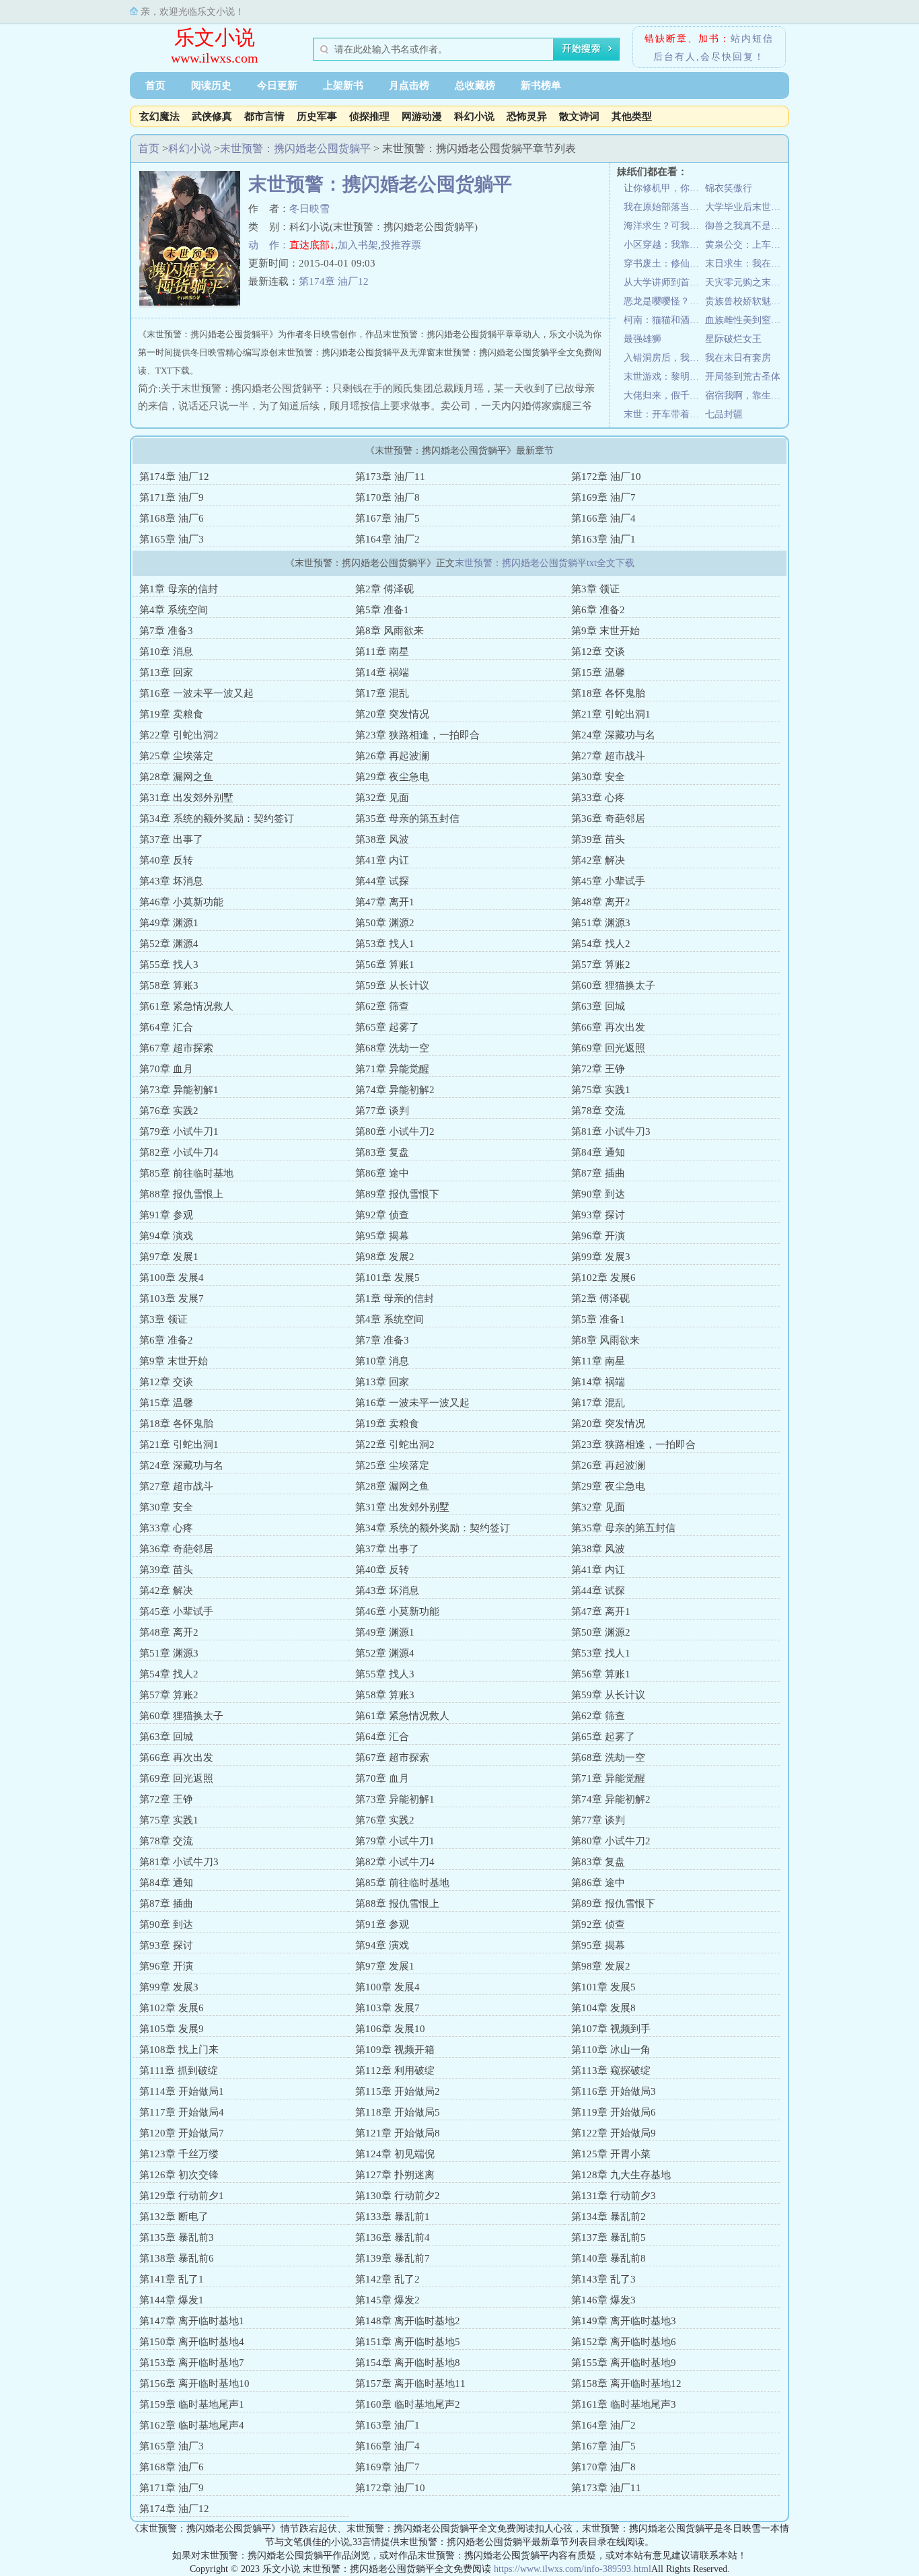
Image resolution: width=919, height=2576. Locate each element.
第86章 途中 (382, 1173)
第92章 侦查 (382, 1215)
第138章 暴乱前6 (177, 2258)
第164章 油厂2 (388, 539)
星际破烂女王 (733, 339)
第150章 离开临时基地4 (192, 2342)
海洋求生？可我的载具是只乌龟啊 (664, 226)
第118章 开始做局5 (398, 2112)
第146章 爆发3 (603, 2300)
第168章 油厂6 (172, 518)
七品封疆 (724, 414)
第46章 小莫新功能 (181, 902)
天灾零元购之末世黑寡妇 (746, 282)
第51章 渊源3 (601, 923)
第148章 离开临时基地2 (408, 2321)
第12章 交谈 (598, 652)
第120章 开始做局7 (182, 2133)
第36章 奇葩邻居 (608, 819)
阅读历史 (211, 85)
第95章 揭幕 (382, 1236)
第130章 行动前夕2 (398, 2196)
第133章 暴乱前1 (393, 2217)
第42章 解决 (598, 860)
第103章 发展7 (172, 1298)
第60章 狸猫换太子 (613, 985)
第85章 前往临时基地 (186, 1173)
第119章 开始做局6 (614, 2112)
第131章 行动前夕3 (614, 2196)
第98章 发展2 (385, 1257)
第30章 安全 (598, 777)
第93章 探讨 (598, 1215)
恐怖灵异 (527, 116)
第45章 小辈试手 (608, 881)
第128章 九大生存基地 (621, 2175)
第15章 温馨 (598, 672)
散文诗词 (579, 116)
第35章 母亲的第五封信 (407, 819)
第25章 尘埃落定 (176, 756)
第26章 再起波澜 (392, 756)
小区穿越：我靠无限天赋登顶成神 (664, 245)
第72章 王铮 (598, 1069)
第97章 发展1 (169, 1257)
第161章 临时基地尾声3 (624, 2404)
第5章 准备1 (382, 610)
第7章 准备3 (166, 631)
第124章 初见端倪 (395, 2154)
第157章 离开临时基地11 (410, 2383)
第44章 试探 (382, 881)
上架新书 (343, 85)
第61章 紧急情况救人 (186, 1006)
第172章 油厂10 (606, 477)
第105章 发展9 (172, 2029)
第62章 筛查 (382, 1006)
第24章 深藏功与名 (613, 735)
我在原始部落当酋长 (664, 207)
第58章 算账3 (169, 985)
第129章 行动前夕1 (182, 2196)
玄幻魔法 (159, 116)
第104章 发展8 (603, 2008)
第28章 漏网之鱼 (176, 777)
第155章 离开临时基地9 (624, 2363)
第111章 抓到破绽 (179, 2070)
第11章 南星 (382, 652)
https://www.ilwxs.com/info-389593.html (573, 2569)
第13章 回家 (166, 672)
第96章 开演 (598, 1236)
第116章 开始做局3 (614, 2091)
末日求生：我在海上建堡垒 (746, 264)
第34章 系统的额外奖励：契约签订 (217, 819)
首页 (155, 85)
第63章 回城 (598, 1006)
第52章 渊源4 (169, 944)
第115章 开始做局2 (398, 2091)
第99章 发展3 (601, 1257)
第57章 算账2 (601, 965)
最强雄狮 (642, 339)
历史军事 (317, 116)
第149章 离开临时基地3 (624, 2321)
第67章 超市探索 (176, 1048)
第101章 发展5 (388, 1278)
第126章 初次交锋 (179, 2175)
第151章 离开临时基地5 (408, 2342)
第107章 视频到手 (611, 2029)
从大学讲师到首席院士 (664, 282)
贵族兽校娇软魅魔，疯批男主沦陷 (746, 301)
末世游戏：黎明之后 (664, 377)
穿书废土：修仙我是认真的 (664, 264)
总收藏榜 (475, 85)
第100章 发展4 (172, 1278)
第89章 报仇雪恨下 (397, 1194)
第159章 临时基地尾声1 (192, 2404)
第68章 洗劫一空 (392, 1048)
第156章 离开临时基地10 (194, 2383)
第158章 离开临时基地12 (626, 2383)
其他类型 (632, 116)
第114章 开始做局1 (182, 2091)
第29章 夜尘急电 (392, 777)
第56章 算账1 (385, 965)
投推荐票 (401, 245)
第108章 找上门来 (179, 2050)
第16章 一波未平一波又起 (196, 693)
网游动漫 (422, 116)
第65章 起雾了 (387, 1027)
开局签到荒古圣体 (743, 377)
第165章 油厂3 (172, 539)
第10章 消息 (166, 652)
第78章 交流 (598, 1111)
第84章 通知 (598, 1152)
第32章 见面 (382, 798)
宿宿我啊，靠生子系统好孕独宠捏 (746, 395)
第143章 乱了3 (603, 2279)
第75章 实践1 (601, 1090)
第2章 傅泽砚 (384, 589)
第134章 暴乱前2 (609, 2217)
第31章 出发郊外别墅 (186, 798)
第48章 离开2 (601, 902)
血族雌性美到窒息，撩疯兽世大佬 (746, 320)
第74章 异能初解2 (395, 1090)
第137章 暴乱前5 (609, 2237)
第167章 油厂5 (388, 518)
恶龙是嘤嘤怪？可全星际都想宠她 (664, 301)
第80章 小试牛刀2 (395, 1132)
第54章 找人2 (601, 944)
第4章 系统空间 (174, 610)
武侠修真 (212, 116)
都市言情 (264, 116)
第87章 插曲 (598, 1173)
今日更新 (277, 85)
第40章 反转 (166, 860)
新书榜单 (541, 85)
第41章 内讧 (382, 860)
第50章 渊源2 (385, 923)
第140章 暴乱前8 (609, 2258)
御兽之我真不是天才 (746, 226)
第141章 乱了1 (172, 2279)
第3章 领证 (595, 589)
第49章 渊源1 (169, 923)
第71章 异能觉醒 (392, 1069)
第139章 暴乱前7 (393, 2258)
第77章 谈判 (382, 1111)
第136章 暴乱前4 (393, 2237)
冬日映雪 (309, 209)
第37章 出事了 (171, 839)
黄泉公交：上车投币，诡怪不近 (746, 245)
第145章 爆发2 (388, 2300)
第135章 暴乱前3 (177, 2237)
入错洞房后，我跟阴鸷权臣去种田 (664, 358)
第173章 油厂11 (390, 477)
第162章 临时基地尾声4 (192, 2425)
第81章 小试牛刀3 (611, 1132)
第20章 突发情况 (392, 714)
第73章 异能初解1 (179, 1090)
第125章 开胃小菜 (611, 2154)
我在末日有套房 (738, 358)
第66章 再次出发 (608, 1027)
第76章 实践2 (169, 1111)
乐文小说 (215, 37)
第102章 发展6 (603, 1278)
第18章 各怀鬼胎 (608, 693)
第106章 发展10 (390, 2029)
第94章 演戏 (166, 1236)
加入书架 (358, 245)
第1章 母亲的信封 (179, 589)
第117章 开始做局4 (182, 2112)
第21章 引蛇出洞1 (611, 714)
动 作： (269, 245)
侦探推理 (369, 116)
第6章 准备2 (598, 610)
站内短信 (752, 39)
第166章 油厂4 (603, 518)
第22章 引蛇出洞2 (179, 735)
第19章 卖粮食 (171, 714)
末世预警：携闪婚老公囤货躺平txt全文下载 (545, 563)
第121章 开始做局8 (398, 2133)
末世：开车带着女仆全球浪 (664, 414)
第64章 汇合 (166, 1027)
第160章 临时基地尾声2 (408, 2404)
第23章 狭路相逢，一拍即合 (417, 735)
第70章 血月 (166, 1069)
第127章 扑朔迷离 (395, 2175)
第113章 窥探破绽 (611, 2070)
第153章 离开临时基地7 (192, 2363)
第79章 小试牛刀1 (179, 1132)
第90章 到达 (598, 1194)
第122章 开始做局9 (614, 2133)
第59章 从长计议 (392, 985)
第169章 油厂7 (603, 497)
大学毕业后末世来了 (746, 207)
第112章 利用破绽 (395, 2070)
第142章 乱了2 (388, 2279)
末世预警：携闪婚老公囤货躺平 (295, 148)
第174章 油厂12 (334, 281)
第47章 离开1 (385, 902)
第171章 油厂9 (172, 497)
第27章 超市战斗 (608, 756)
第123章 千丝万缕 (179, 2154)
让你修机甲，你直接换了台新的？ (664, 188)
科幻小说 (474, 116)
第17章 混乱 (382, 693)
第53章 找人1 (385, 944)
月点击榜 (409, 85)
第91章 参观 (166, 1215)
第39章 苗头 (598, 839)
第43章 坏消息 (171, 881)
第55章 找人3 (169, 965)
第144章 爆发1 (172, 2300)
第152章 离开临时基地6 (624, 2342)
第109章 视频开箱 (395, 2050)
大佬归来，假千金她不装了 (664, 395)
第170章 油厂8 (388, 497)
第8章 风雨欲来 (390, 631)
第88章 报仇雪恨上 (181, 1194)
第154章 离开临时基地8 (408, 2363)
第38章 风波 (382, 839)
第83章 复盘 (382, 1152)
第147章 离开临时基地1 (192, 2321)
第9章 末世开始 (605, 631)
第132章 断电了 (174, 2217)
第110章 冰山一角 (611, 2050)
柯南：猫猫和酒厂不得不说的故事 (664, 320)
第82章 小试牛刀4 (179, 1152)
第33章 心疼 (598, 798)
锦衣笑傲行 (729, 188)
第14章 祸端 (382, 672)
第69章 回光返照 (608, 1048)
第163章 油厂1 (603, 539)
